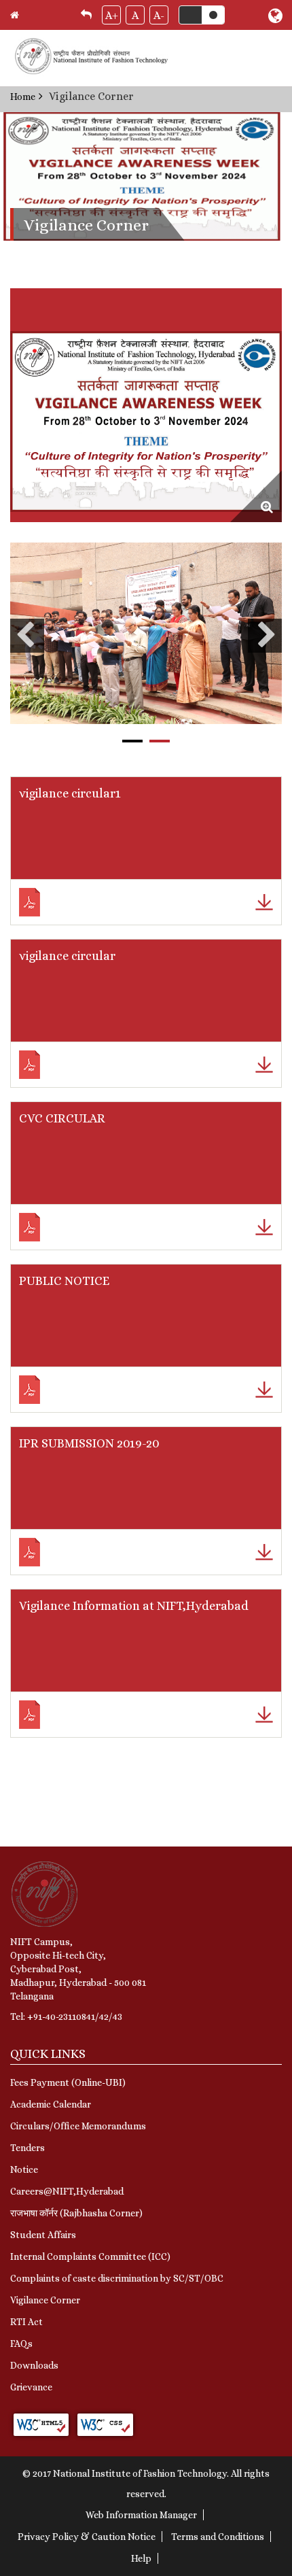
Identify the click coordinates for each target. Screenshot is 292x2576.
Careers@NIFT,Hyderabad (67, 2191)
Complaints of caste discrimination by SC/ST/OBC (117, 2278)
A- (159, 15)
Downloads (34, 2365)
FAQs (21, 2343)
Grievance (31, 2387)
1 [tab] (132, 741)
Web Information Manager (141, 2515)
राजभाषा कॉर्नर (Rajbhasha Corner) (76, 2213)
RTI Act (26, 2322)
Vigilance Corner (45, 2300)
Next (265, 636)
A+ (112, 15)
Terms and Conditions (218, 2537)
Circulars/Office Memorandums (78, 2126)
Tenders (28, 2148)
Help (141, 2558)
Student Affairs (43, 2235)
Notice (24, 2169)
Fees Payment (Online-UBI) (68, 2082)
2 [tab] (160, 741)
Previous (27, 636)
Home (23, 97)
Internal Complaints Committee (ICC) (90, 2256)
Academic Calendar (51, 2104)
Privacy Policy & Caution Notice (87, 2537)
